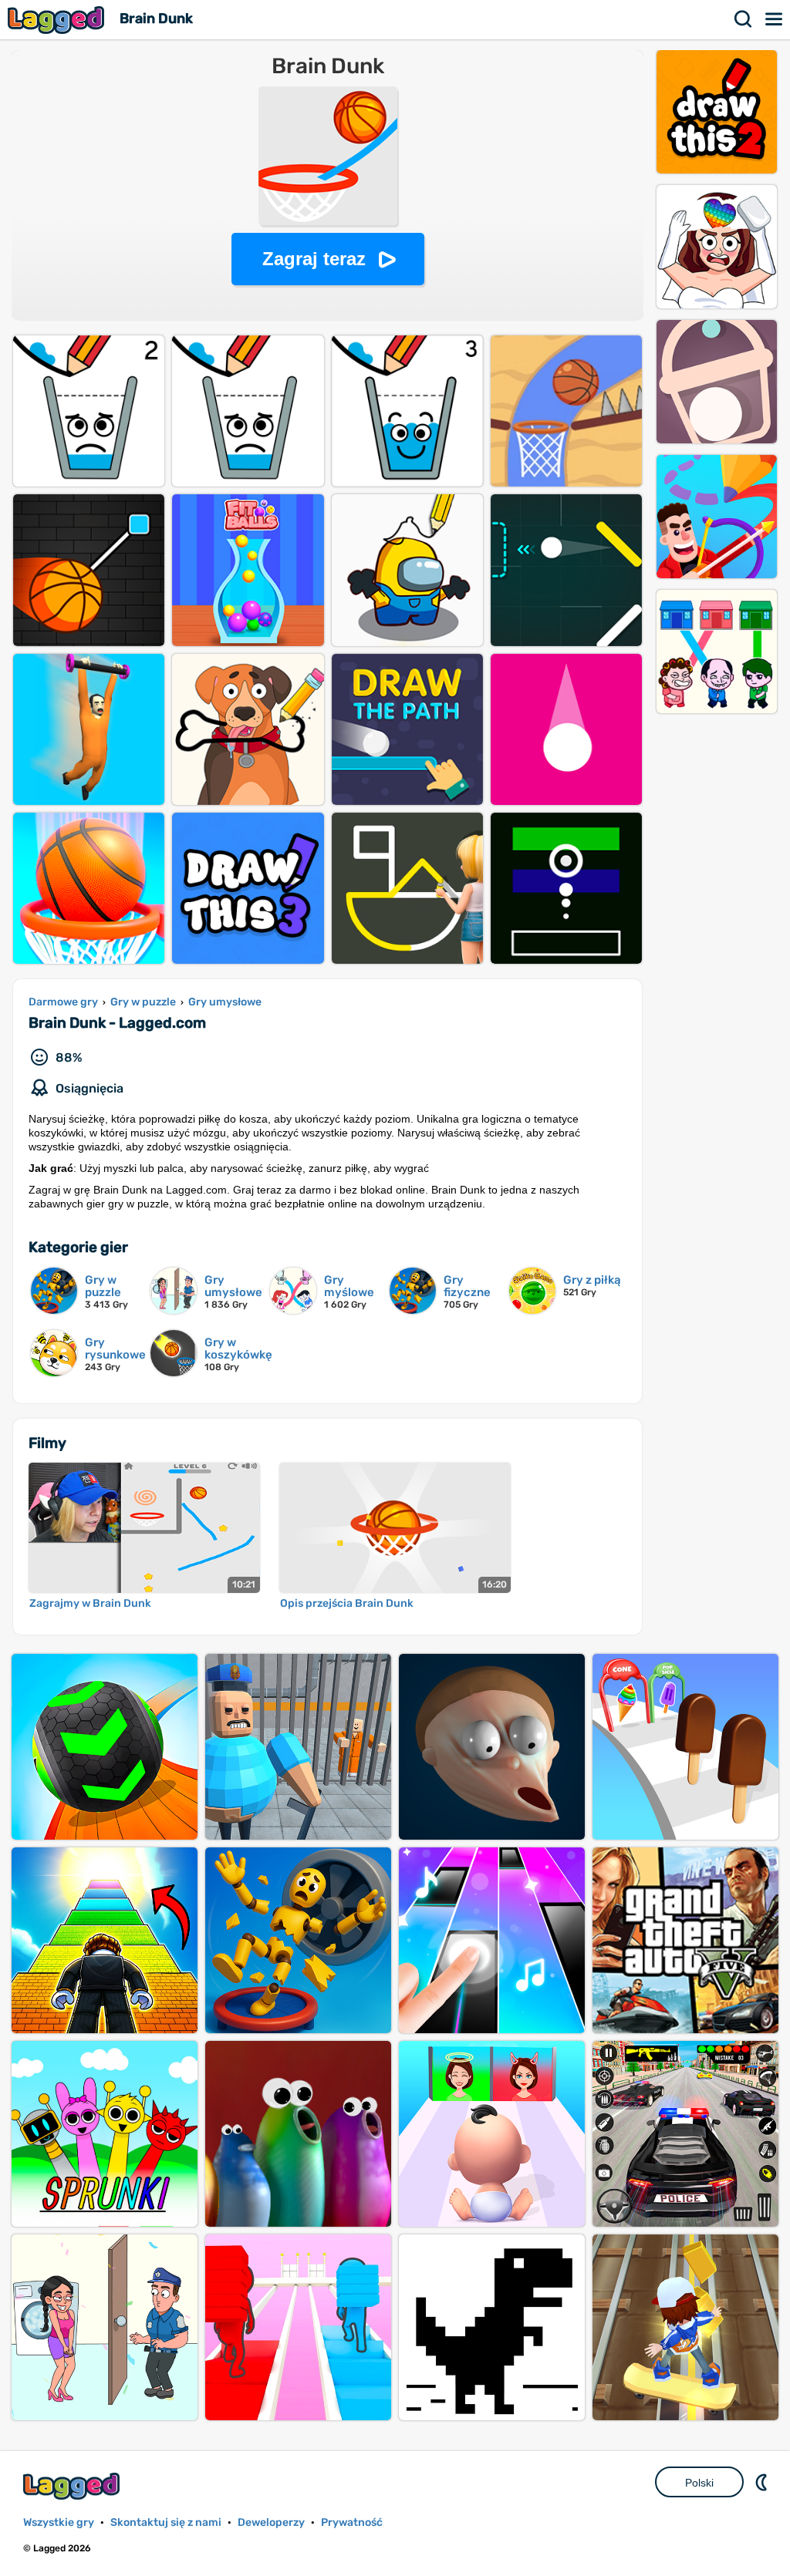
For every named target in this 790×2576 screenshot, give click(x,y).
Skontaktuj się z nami (166, 2522)
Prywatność (352, 2522)
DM (763, 2482)
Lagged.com (73, 2486)
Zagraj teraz (314, 259)
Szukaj (744, 19)
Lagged (58, 20)
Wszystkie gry (59, 2522)
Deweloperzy (271, 2522)
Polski (699, 2483)
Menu (775, 19)
